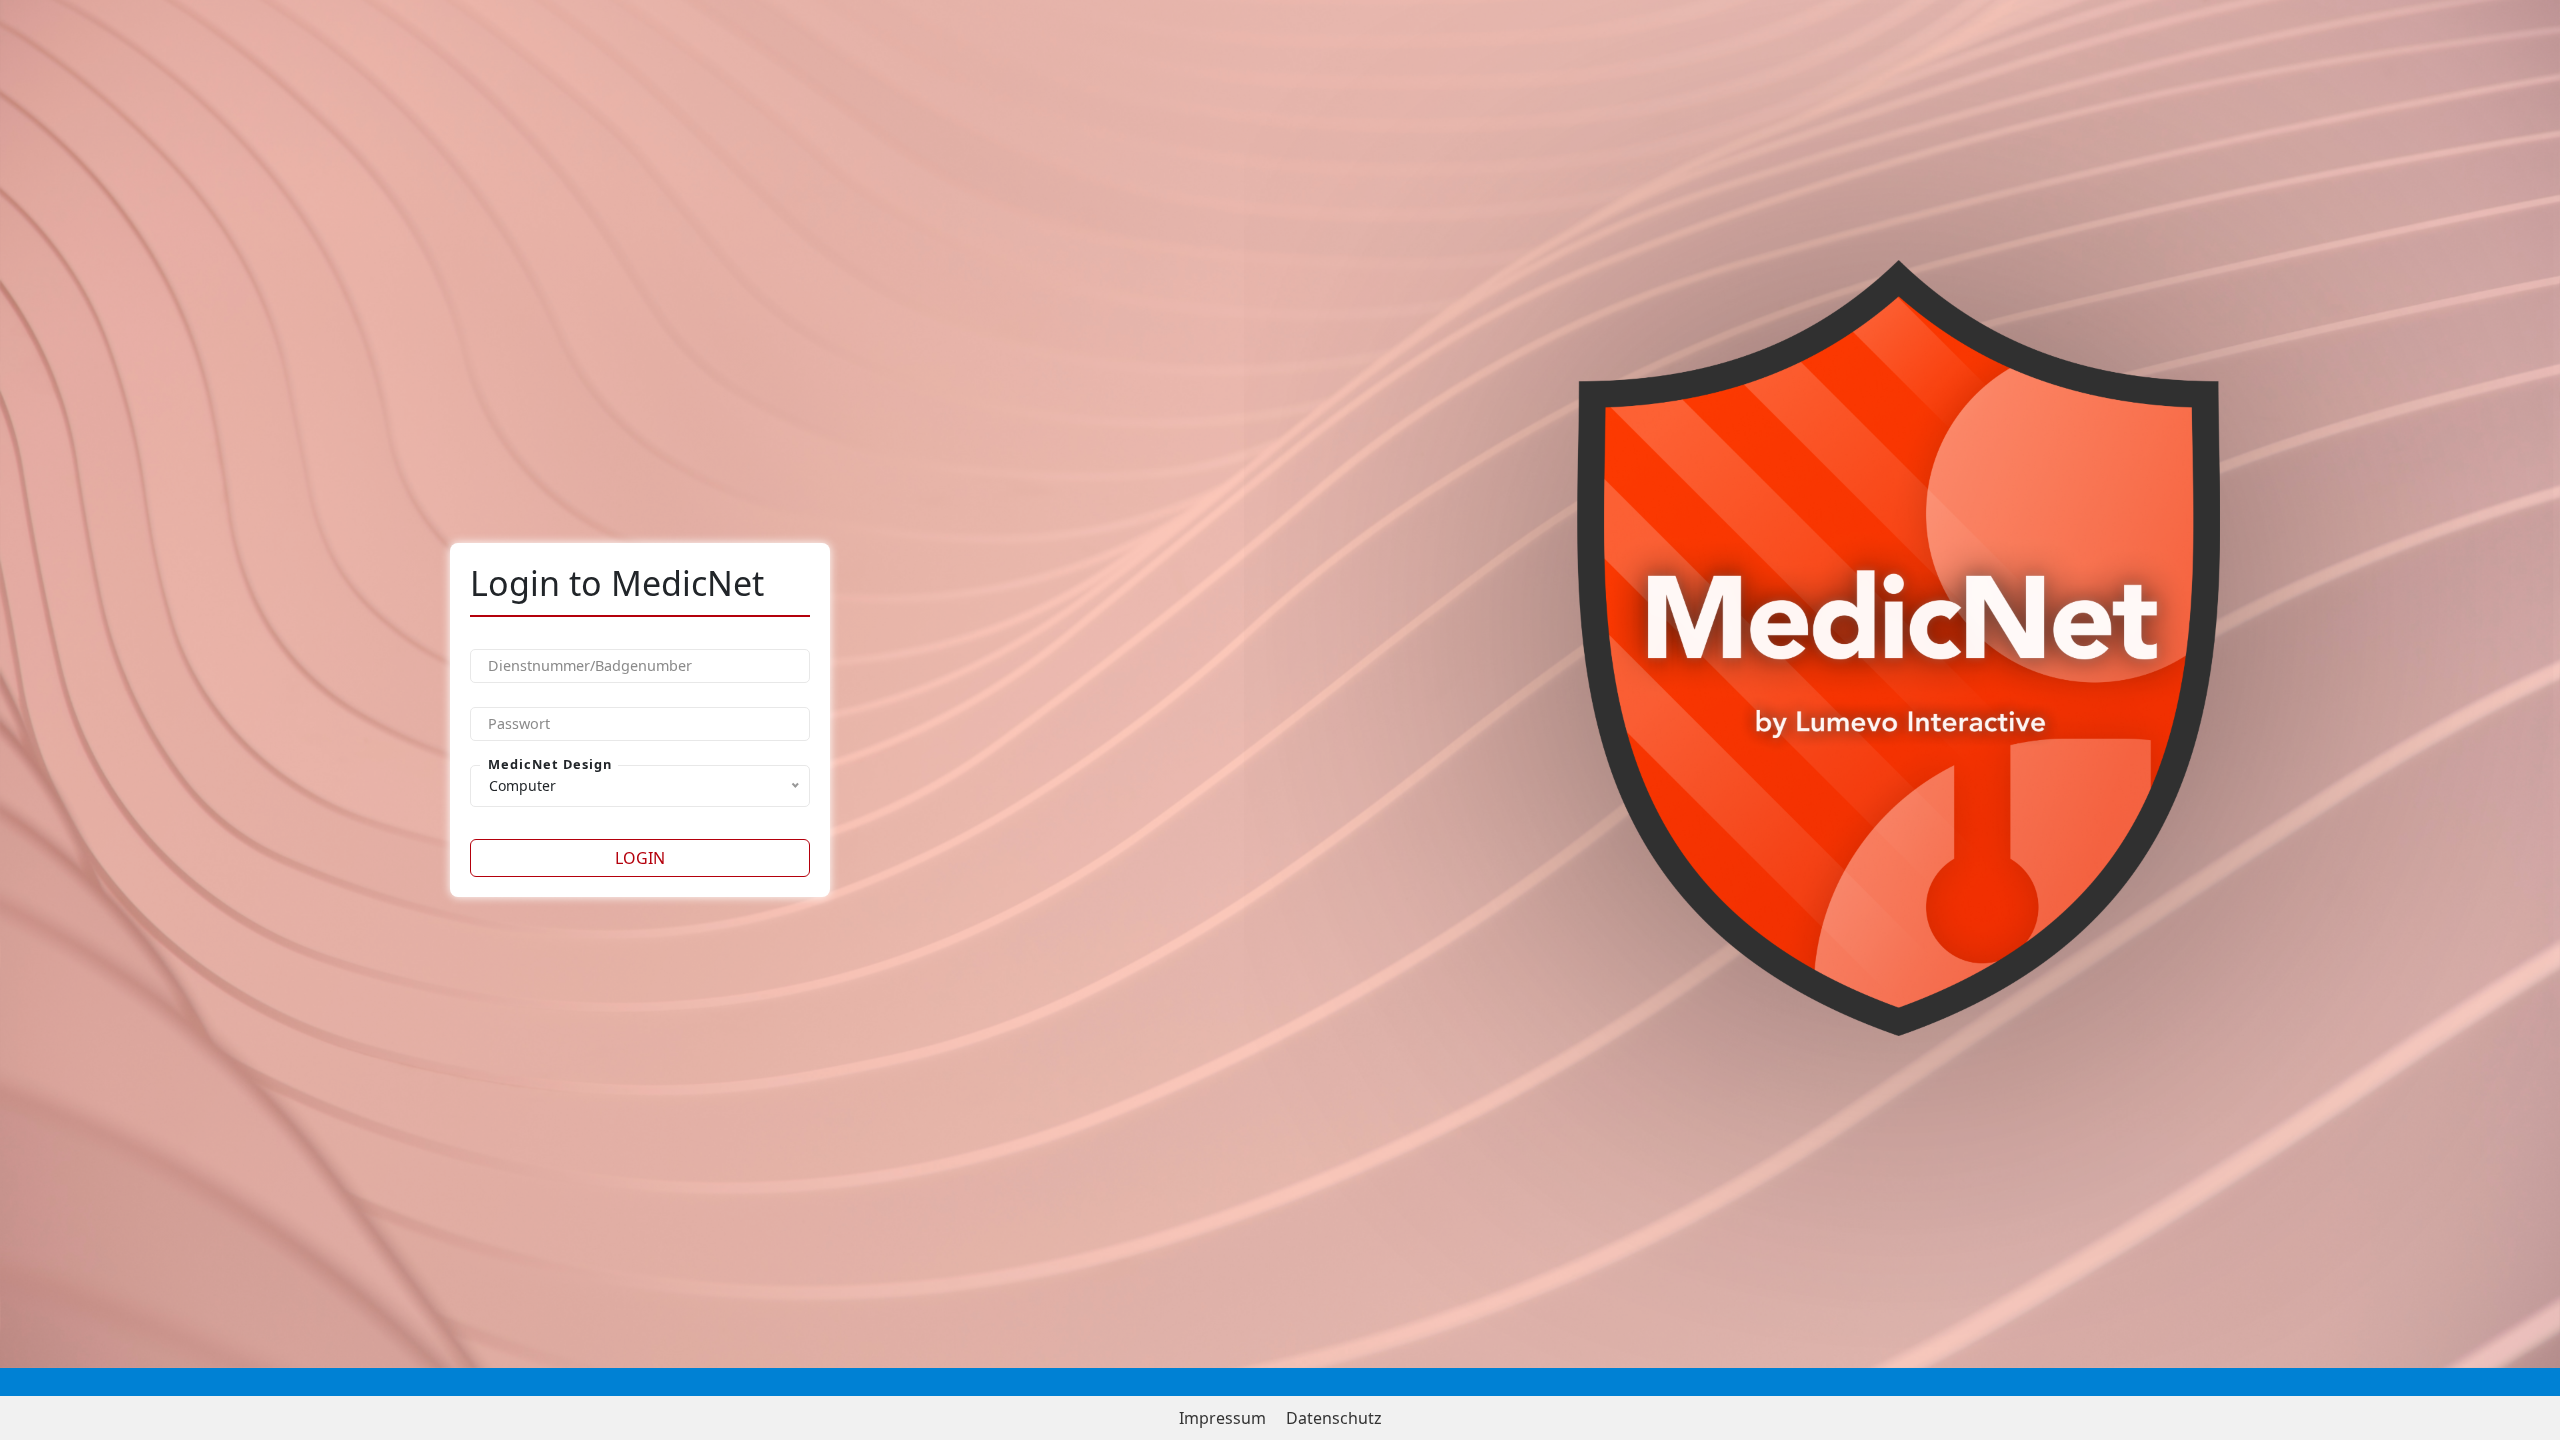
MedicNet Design (550, 764)
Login (640, 858)
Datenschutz (1334, 1418)
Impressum (1222, 1418)
